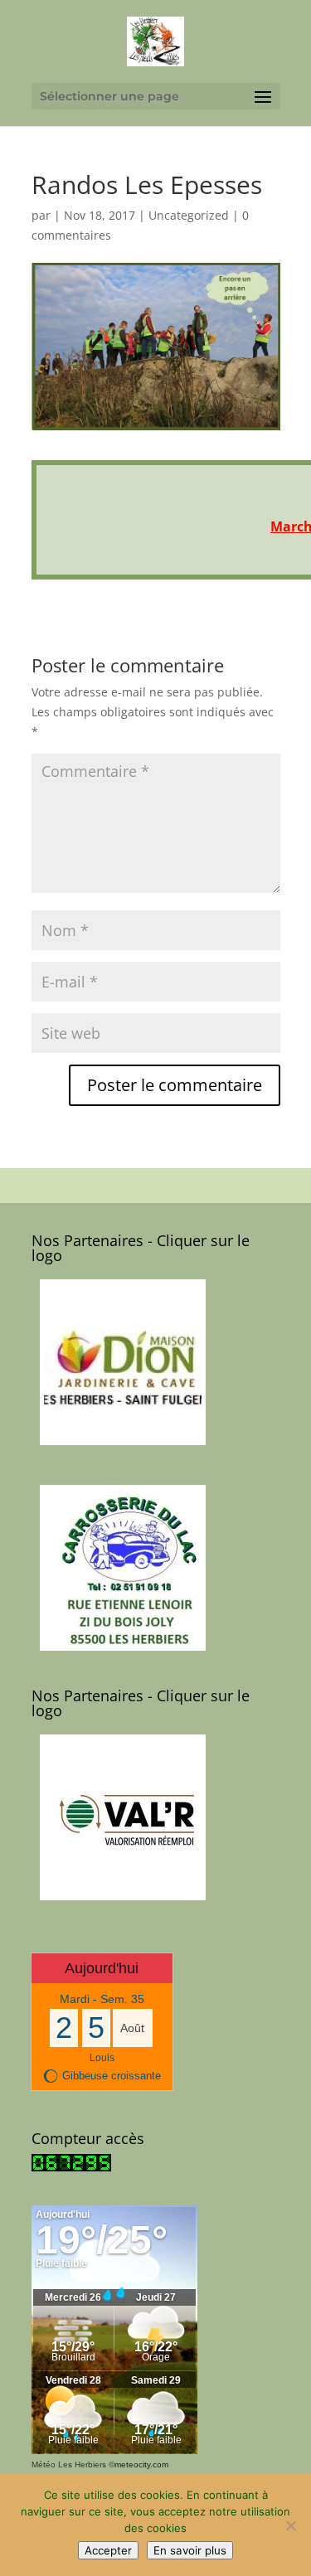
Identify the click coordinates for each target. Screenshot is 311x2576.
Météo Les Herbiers (69, 2464)
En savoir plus (190, 2550)
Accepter (108, 2550)
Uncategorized (189, 215)
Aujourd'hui (102, 1968)
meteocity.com (141, 2464)
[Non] (290, 2525)
